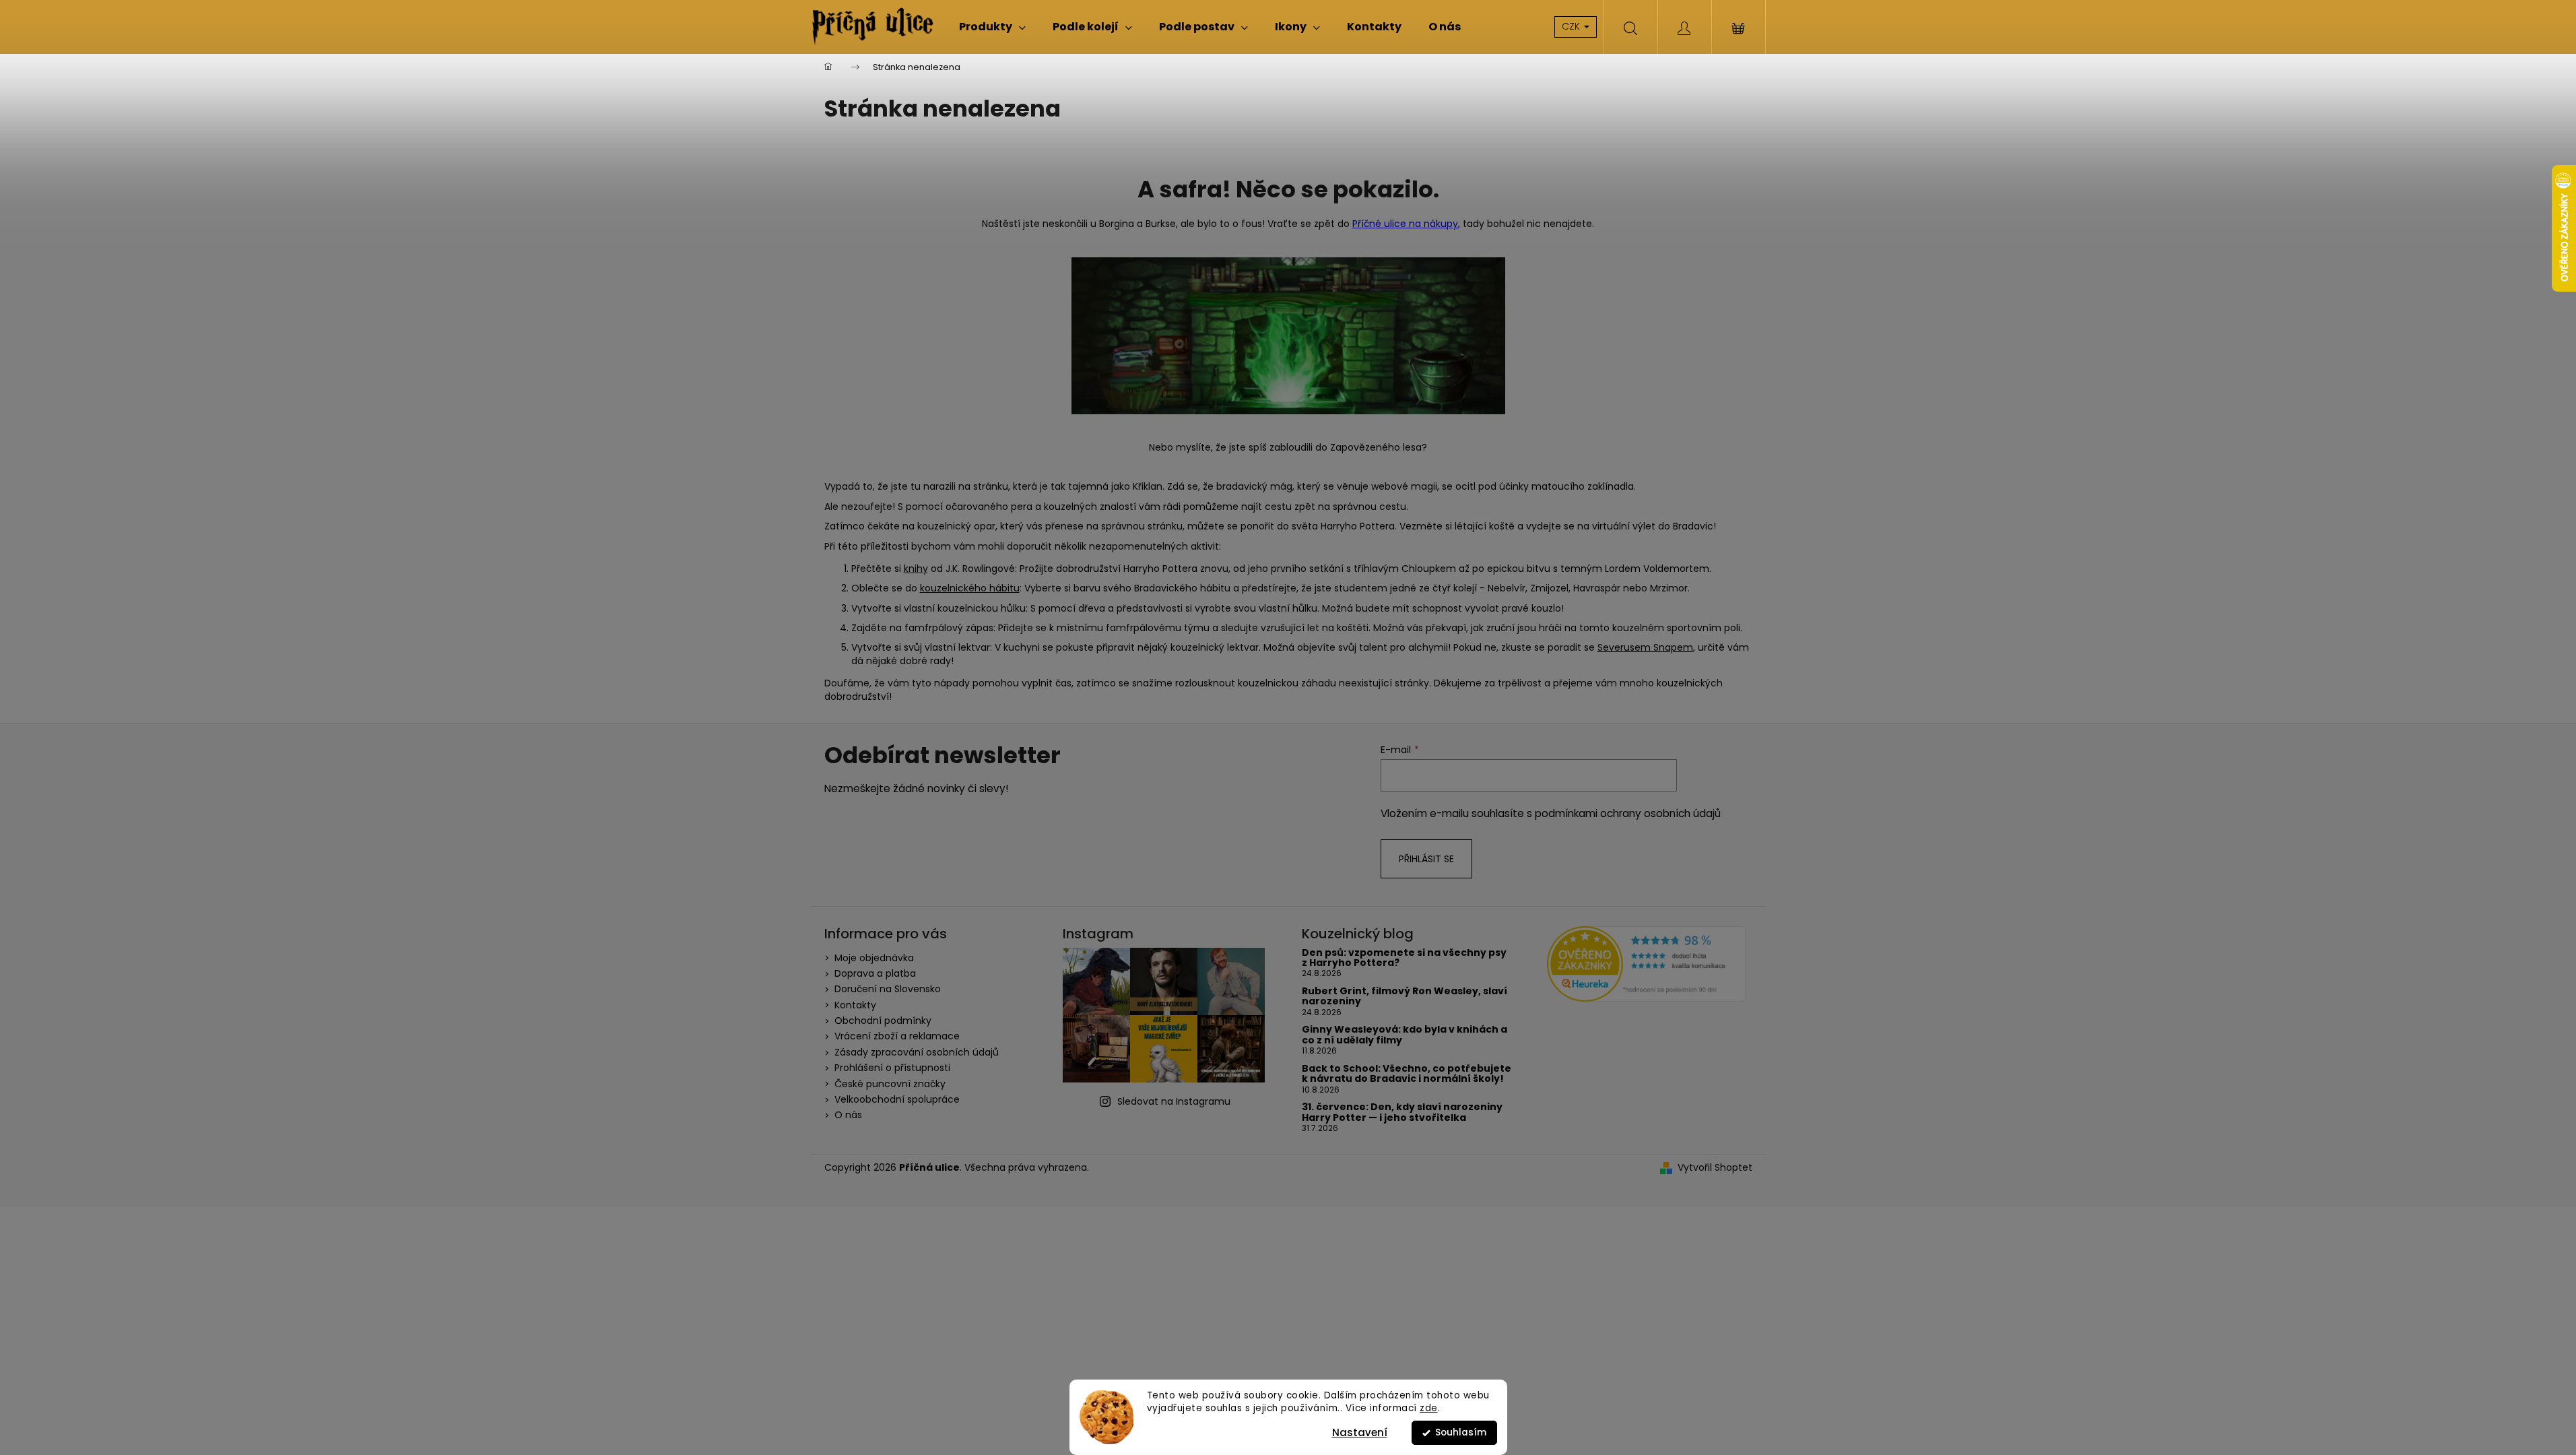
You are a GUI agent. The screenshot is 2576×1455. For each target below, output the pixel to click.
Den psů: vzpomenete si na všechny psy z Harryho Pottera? (1404, 958)
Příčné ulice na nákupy (1405, 224)
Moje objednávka (874, 958)
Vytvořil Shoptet (1715, 1168)
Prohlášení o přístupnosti (892, 1068)
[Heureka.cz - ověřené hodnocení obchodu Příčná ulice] (1646, 964)
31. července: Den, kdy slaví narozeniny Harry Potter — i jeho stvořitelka (1402, 1112)
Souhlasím (1461, 1432)
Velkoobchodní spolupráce (897, 1099)
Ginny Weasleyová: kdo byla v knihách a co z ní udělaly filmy (1405, 1035)
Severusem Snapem (1645, 647)
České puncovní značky (890, 1084)
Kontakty (855, 1005)
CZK (1572, 26)
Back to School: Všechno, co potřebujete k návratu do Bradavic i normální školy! (1407, 1074)
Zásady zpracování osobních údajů (917, 1052)
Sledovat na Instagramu (1174, 1101)
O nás (848, 1115)
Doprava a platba (875, 973)
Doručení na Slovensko (888, 989)
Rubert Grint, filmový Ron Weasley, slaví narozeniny (1405, 997)
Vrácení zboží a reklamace (897, 1036)
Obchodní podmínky (883, 1021)
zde (1429, 1408)
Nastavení (1360, 1432)
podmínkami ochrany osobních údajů (1628, 813)
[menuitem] (992, 27)
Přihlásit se (1426, 859)
